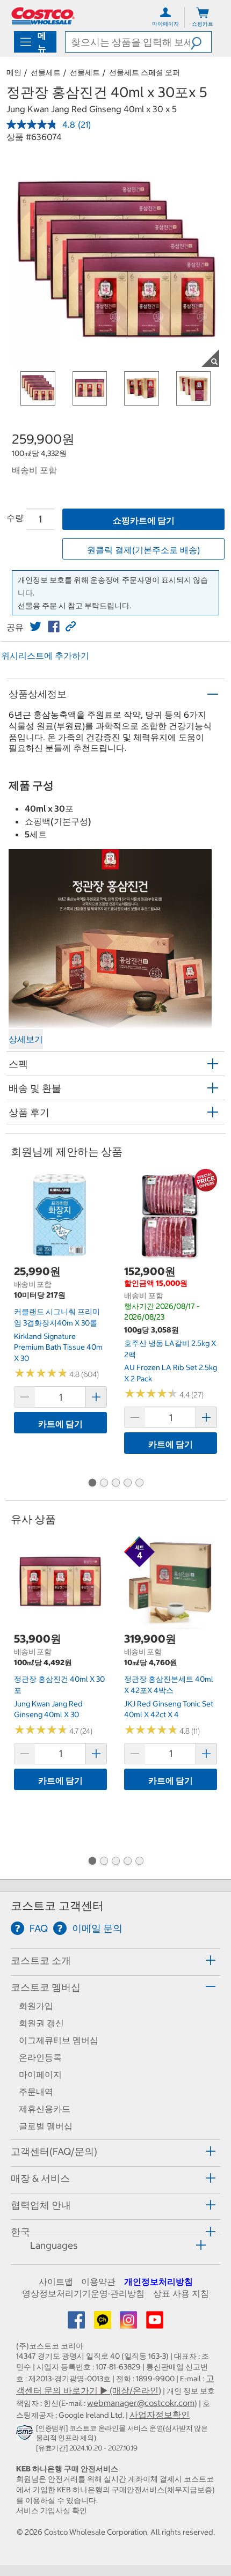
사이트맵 (56, 2281)
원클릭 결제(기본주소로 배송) (143, 550)
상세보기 (26, 1039)
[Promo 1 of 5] (92, 1483)
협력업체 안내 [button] (41, 2205)
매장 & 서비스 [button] (40, 2178)
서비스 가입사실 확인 (52, 2511)
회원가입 (36, 2006)
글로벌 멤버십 (46, 2126)
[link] (35, 627)
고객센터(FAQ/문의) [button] (54, 2151)
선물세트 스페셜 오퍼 (145, 72)
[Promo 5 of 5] (139, 1483)
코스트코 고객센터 (57, 1906)
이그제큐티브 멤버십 (59, 2040)
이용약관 (98, 2281)
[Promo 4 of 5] (127, 1483)
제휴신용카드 (45, 2109)
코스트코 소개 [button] (41, 1960)
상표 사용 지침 (181, 2293)
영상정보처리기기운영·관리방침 (83, 2293)
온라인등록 (40, 2057)
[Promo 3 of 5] (115, 1483)
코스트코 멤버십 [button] (46, 1987)
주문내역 (36, 2092)
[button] (201, 42)
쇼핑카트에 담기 (144, 520)
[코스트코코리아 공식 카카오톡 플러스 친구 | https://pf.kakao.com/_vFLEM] (104, 2323)
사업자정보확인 (160, 2415)
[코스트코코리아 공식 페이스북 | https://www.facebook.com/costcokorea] (77, 2323)
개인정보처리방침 (158, 2281)
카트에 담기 (60, 1424)
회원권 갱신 (41, 2023)
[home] (43, 16)
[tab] (115, 1960)
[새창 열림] (26, 2435)
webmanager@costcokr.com (141, 2403)
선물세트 (46, 72)
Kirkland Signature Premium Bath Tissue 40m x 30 (58, 1347)
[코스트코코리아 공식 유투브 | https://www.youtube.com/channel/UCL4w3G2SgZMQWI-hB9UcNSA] (155, 2323)
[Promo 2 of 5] (104, 1483)
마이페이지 (40, 2074)
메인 (14, 72)
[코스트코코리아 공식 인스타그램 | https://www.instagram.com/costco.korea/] (129, 2323)
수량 (15, 518)
